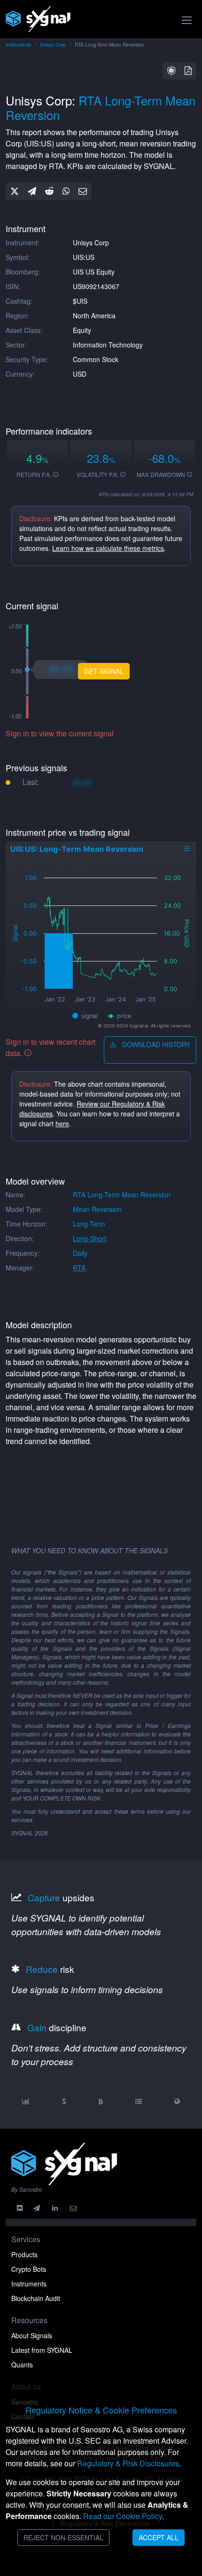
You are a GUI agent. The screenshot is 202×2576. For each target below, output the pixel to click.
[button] (171, 71)
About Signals (32, 2335)
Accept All (159, 2537)
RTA (79, 1268)
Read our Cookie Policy (123, 2516)
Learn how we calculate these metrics (108, 548)
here (62, 1123)
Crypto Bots (29, 2269)
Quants (22, 2365)
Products (24, 2254)
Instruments (18, 45)
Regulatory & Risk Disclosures (128, 2463)
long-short (89, 1238)
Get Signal (104, 671)
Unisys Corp (53, 45)
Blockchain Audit (36, 2298)
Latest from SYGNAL (42, 2350)
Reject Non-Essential (63, 2537)
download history (155, 1044)
